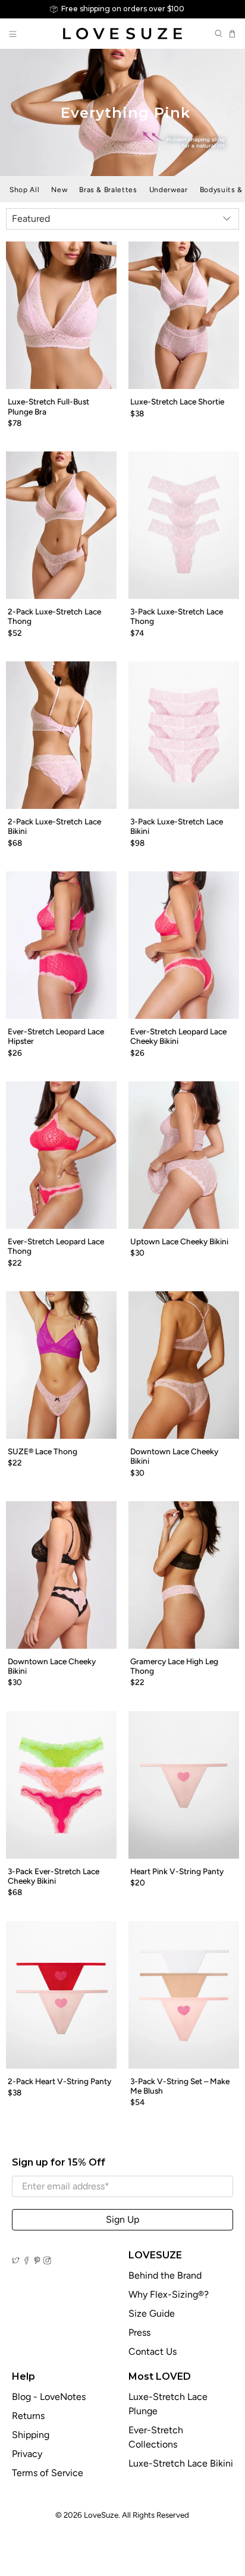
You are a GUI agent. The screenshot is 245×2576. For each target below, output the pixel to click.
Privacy (27, 2454)
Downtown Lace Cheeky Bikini (174, 1456)
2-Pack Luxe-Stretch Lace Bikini (54, 826)
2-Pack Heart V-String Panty (59, 2081)
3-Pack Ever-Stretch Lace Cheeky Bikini (54, 1876)
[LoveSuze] (122, 34)
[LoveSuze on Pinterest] (37, 2261)
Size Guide (152, 2313)
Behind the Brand (165, 2275)
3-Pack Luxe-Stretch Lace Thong (177, 616)
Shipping (31, 2435)
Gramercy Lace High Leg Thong (174, 1666)
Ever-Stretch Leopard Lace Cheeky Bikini (178, 1036)
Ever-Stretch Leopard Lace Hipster (56, 1036)
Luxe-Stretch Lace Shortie (177, 401)
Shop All (24, 190)
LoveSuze (101, 2515)
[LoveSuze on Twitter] (16, 2261)
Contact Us (153, 2351)
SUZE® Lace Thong (43, 1451)
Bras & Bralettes (108, 190)
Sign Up (122, 2219)
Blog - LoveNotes (49, 2397)
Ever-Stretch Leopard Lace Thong (56, 1246)
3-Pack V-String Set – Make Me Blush (180, 2086)
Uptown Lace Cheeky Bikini (179, 1241)
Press (139, 2332)
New (59, 190)
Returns (28, 2416)
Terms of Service (48, 2473)
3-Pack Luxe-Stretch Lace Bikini (177, 826)
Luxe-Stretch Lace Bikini (181, 2463)
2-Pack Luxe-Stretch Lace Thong (54, 616)
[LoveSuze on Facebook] (26, 2261)
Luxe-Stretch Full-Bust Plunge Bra (48, 406)
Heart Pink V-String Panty (177, 1871)
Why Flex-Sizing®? (169, 2294)
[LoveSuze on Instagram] (47, 2261)
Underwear (169, 190)
